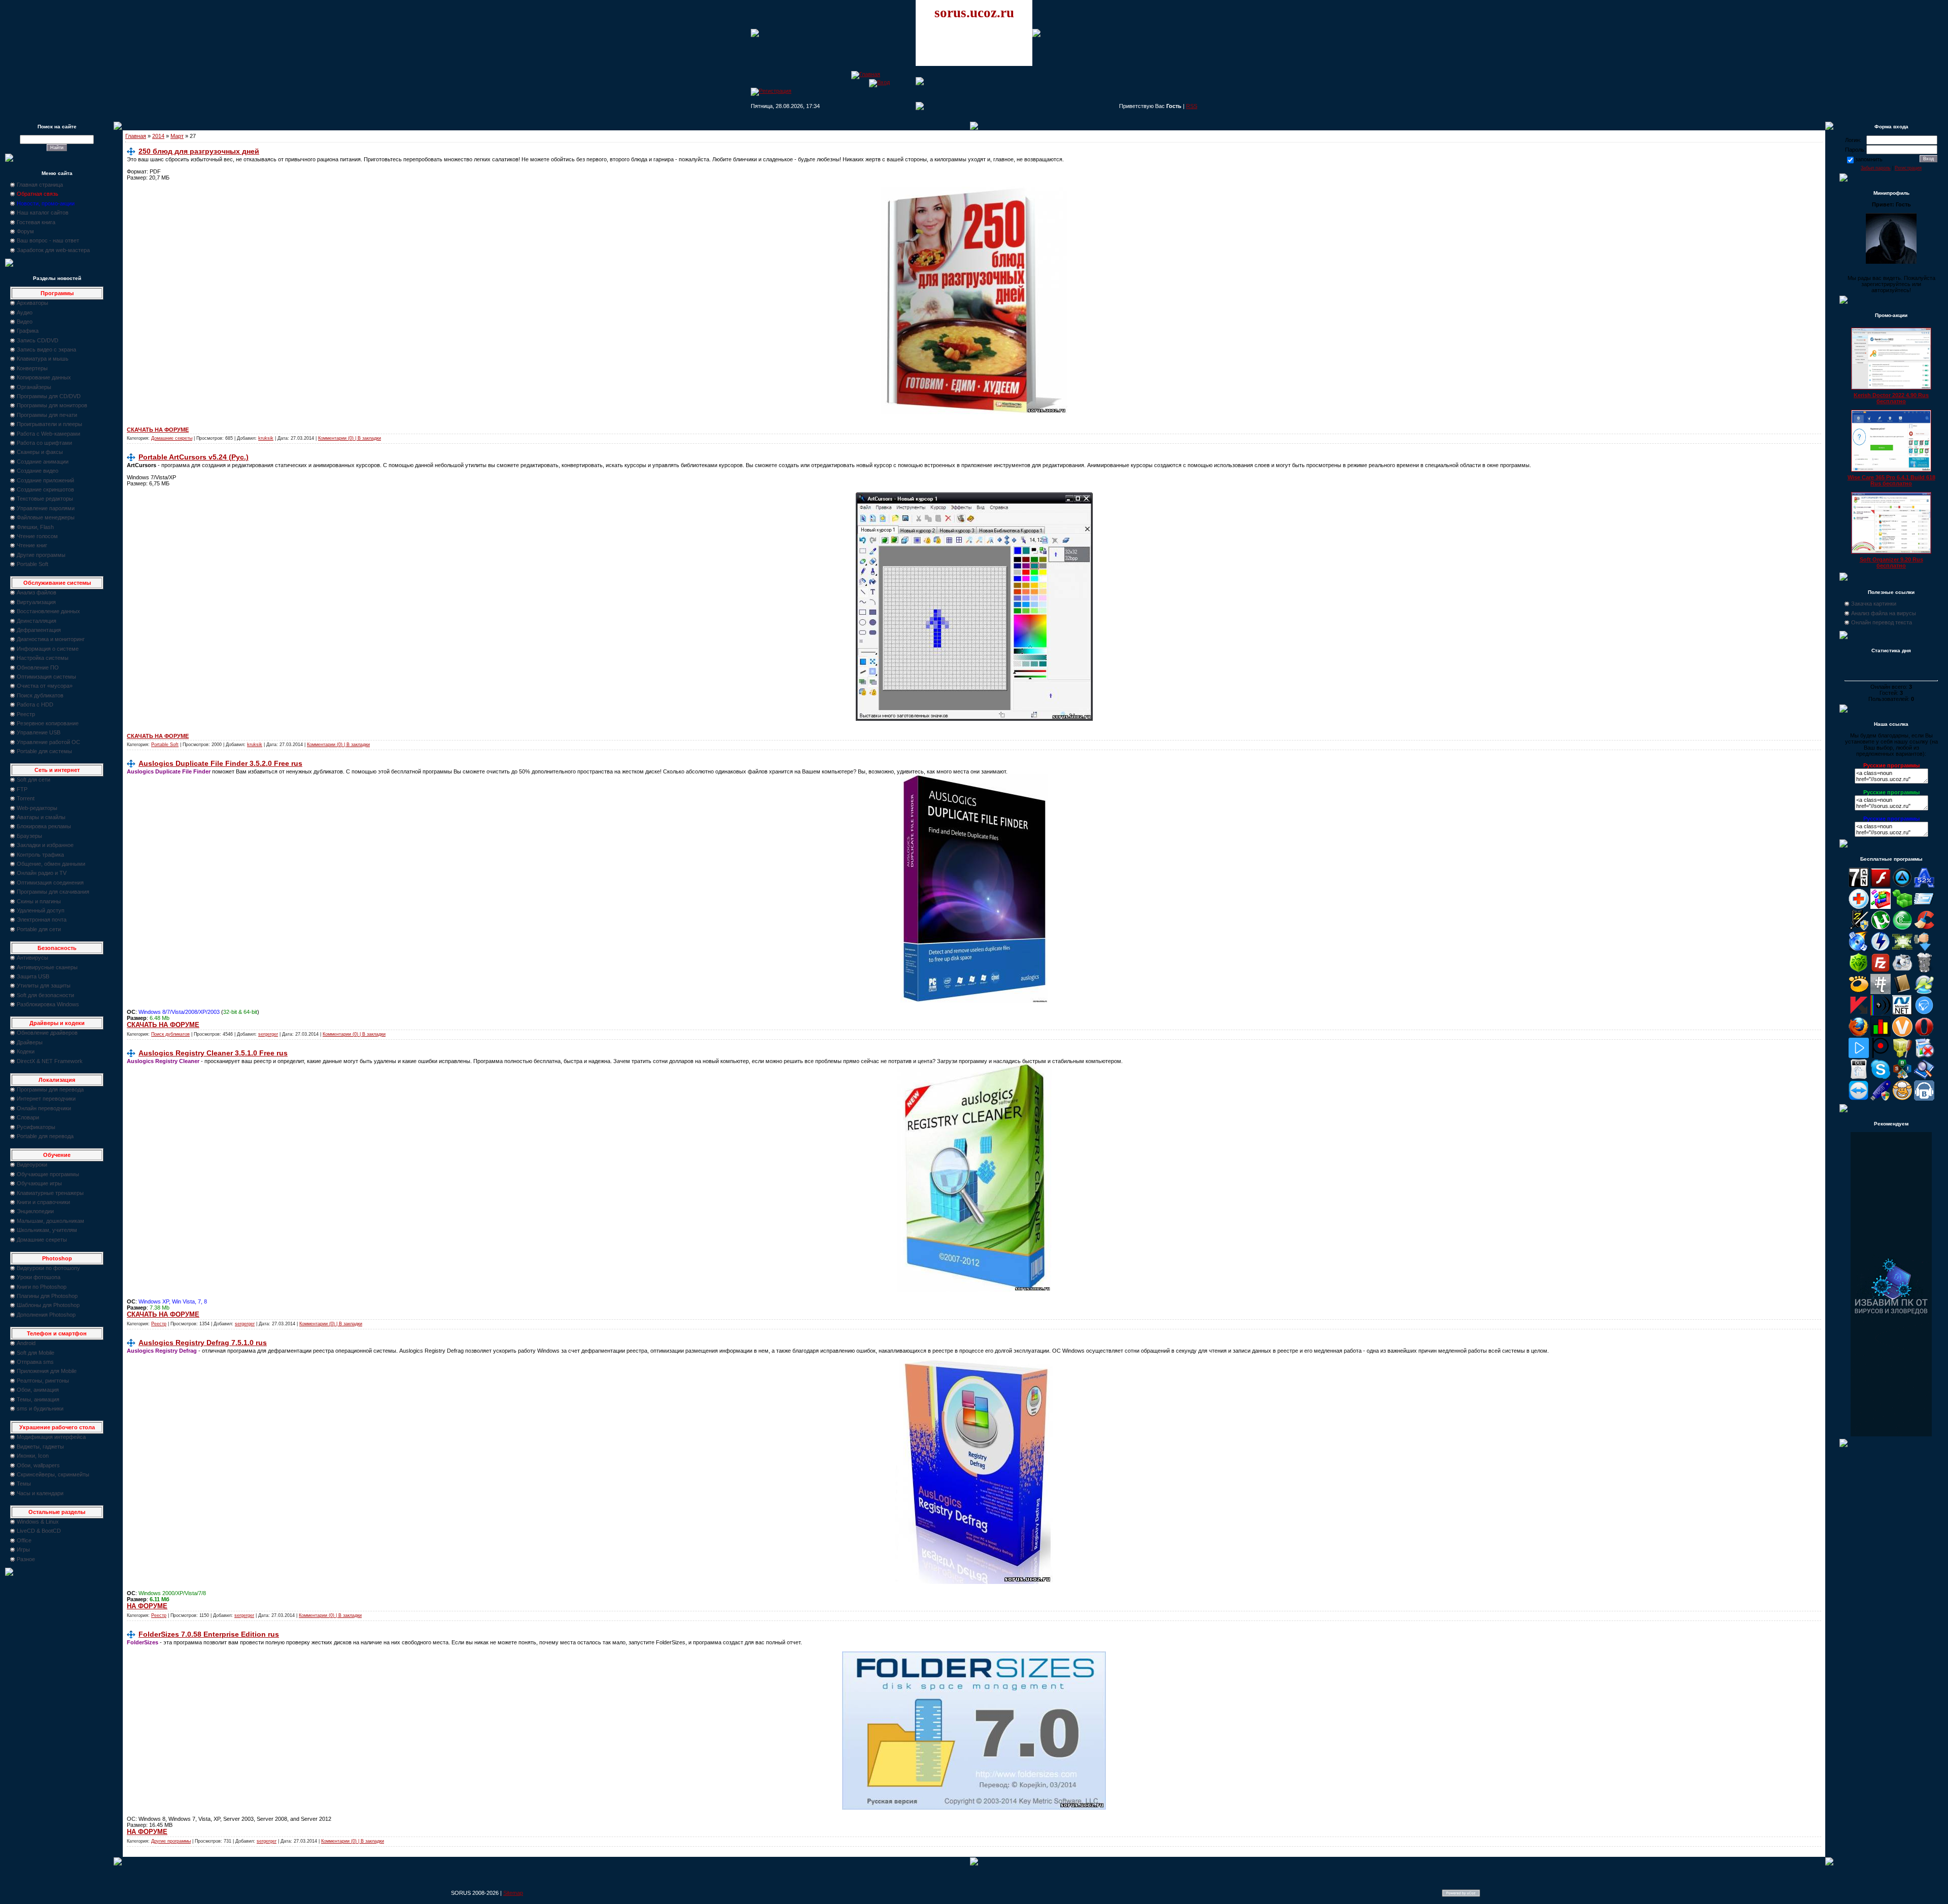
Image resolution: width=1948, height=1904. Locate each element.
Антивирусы (32, 958)
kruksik (266, 438)
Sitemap (513, 1893)
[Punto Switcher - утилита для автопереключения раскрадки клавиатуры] (1881, 1056)
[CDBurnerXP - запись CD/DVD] (1859, 949)
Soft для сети (33, 780)
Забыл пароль (1876, 168)
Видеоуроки (32, 1165)
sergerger (268, 1034)
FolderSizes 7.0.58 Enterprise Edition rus (209, 1634)
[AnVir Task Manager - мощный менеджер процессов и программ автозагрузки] (1859, 907)
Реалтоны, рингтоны (43, 1381)
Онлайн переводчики (44, 1108)
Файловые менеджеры (46, 517)
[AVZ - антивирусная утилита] (1859, 928)
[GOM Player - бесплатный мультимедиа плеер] (1859, 992)
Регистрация (1908, 168)
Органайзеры (34, 387)
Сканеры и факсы (40, 452)
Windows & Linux (38, 1522)
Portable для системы (44, 751)
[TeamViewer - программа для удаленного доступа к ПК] (1859, 1099)
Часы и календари (40, 1493)
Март (177, 136)
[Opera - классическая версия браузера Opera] (1924, 1035)
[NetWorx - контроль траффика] (1881, 1035)
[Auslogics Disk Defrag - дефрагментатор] (1881, 907)
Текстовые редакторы (45, 499)
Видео (25, 322)
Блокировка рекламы (44, 826)
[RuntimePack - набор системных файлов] (1859, 1077)
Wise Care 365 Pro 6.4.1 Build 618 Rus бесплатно (1891, 480)
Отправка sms (35, 1362)
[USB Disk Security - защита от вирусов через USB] (1881, 1099)
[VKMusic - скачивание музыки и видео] (1924, 1099)
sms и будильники (40, 1408)
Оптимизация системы (46, 677)
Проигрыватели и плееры (49, 424)
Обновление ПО (38, 667)
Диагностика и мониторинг (51, 639)
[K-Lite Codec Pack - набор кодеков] (1924, 992)
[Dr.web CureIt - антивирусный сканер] (1859, 971)
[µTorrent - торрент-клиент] (1881, 928)
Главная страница (40, 185)
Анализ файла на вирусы (1884, 613)
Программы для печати (47, 415)
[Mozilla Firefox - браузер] (1859, 1035)
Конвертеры (32, 368)
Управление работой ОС (48, 742)
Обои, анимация (38, 1390)
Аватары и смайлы (41, 817)
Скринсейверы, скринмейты (53, 1474)
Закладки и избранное (45, 845)
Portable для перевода (45, 1136)
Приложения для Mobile (47, 1371)
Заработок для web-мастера (53, 250)
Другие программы (41, 555)
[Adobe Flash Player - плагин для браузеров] (1881, 886)
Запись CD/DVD (38, 340)
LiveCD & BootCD (39, 1531)
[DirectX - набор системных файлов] (1902, 949)
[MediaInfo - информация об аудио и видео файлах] (1881, 1013)
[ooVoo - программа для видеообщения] (1902, 1035)
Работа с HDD (35, 704)
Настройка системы (43, 658)
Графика (28, 331)
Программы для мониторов (52, 405)
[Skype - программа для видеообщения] (1881, 1077)
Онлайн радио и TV (42, 873)
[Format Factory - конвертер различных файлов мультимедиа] (1902, 971)
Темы (24, 1484)
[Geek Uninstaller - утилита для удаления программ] (1924, 971)
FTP (22, 789)
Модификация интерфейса (51, 1437)
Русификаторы (36, 1127)
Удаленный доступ (41, 910)
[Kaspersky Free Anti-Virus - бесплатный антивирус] (1859, 1013)
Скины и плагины (39, 901)
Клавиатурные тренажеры (50, 1193)
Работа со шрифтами (44, 443)
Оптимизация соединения (50, 883)
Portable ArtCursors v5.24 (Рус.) (194, 457)
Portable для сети (39, 929)
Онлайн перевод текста (1882, 622)
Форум (25, 231)
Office (24, 1540)
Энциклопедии (35, 1211)
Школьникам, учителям (47, 1230)
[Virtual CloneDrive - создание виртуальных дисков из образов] (1902, 1099)
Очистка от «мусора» (45, 686)
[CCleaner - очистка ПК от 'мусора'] (1924, 928)
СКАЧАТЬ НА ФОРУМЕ (158, 430)
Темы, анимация (38, 1399)
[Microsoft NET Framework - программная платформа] (1902, 1013)
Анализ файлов (37, 592)
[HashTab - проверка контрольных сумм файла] (1881, 992)
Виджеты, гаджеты (40, 1447)
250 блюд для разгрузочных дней (199, 151)
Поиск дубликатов (40, 695)
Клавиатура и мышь (43, 359)
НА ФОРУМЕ (147, 1606)
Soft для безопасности (45, 995)
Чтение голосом (37, 536)
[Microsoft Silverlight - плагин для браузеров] (1924, 1013)
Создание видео (38, 471)
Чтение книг (32, 545)
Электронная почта (42, 920)
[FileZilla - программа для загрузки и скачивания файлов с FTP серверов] (1881, 971)
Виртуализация (36, 602)
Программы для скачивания (53, 892)
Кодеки (26, 1051)
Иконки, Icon (33, 1456)
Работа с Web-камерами (48, 434)
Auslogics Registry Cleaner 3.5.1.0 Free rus (213, 1053)
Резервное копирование (48, 723)
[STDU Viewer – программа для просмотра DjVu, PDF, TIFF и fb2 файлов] (1924, 1077)
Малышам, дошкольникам (50, 1221)
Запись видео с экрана (46, 349)
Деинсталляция (37, 621)
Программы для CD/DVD (49, 396)
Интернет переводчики (46, 1099)
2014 (158, 136)
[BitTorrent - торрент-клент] (1902, 928)
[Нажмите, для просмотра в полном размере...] (974, 412)
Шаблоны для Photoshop (48, 1305)
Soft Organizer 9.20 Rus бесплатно (1891, 562)
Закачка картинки (1874, 604)
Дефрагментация (39, 630)
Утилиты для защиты (44, 985)
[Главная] (866, 74)
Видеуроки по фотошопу (48, 1268)
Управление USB (39, 732)
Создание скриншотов (45, 489)
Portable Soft (32, 564)
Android (26, 1343)
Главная (136, 136)
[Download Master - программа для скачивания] (1924, 949)
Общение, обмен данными (51, 864)
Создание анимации (43, 462)
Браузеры (29, 836)
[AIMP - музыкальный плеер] (1902, 886)
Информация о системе (48, 649)
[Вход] (879, 82)
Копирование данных (44, 377)
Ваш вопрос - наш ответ (48, 240)
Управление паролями (46, 508)
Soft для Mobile (36, 1353)
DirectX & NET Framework (50, 1061)
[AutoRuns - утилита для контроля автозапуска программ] (1924, 907)
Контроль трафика (40, 855)
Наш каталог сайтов (43, 213)
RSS (1192, 106)
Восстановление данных (48, 611)
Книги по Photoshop (42, 1287)
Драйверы (30, 1042)
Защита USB (33, 976)
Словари (28, 1117)
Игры (23, 1549)
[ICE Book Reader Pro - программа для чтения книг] (1902, 992)
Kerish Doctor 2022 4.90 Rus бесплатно (1891, 398)
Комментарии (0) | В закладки (350, 438)
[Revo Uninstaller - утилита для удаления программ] (1924, 1056)
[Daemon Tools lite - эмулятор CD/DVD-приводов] (1881, 949)
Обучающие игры (39, 1183)
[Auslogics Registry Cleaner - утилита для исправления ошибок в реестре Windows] (1902, 907)
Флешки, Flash (35, 527)
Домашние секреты (42, 1240)
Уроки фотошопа (39, 1277)
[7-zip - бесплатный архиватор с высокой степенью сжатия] (1859, 886)
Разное (26, 1559)
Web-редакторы (37, 808)
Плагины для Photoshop (47, 1296)
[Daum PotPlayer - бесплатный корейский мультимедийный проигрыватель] (1859, 1056)
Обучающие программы (48, 1174)
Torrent (26, 798)
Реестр (26, 714)
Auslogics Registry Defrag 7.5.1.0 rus (203, 1343)
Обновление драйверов (47, 1033)
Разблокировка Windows (48, 1004)
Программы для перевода (50, 1089)
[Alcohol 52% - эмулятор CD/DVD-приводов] (1924, 886)
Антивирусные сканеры (47, 967)
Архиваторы (32, 303)
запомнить (1869, 159)
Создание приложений (45, 480)
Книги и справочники (43, 1202)
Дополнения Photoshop (46, 1315)
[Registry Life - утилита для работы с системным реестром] (1902, 1056)
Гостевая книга (36, 222)
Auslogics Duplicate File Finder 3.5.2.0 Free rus (220, 763)
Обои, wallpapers (38, 1465)
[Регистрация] (771, 91)
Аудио (25, 312)
